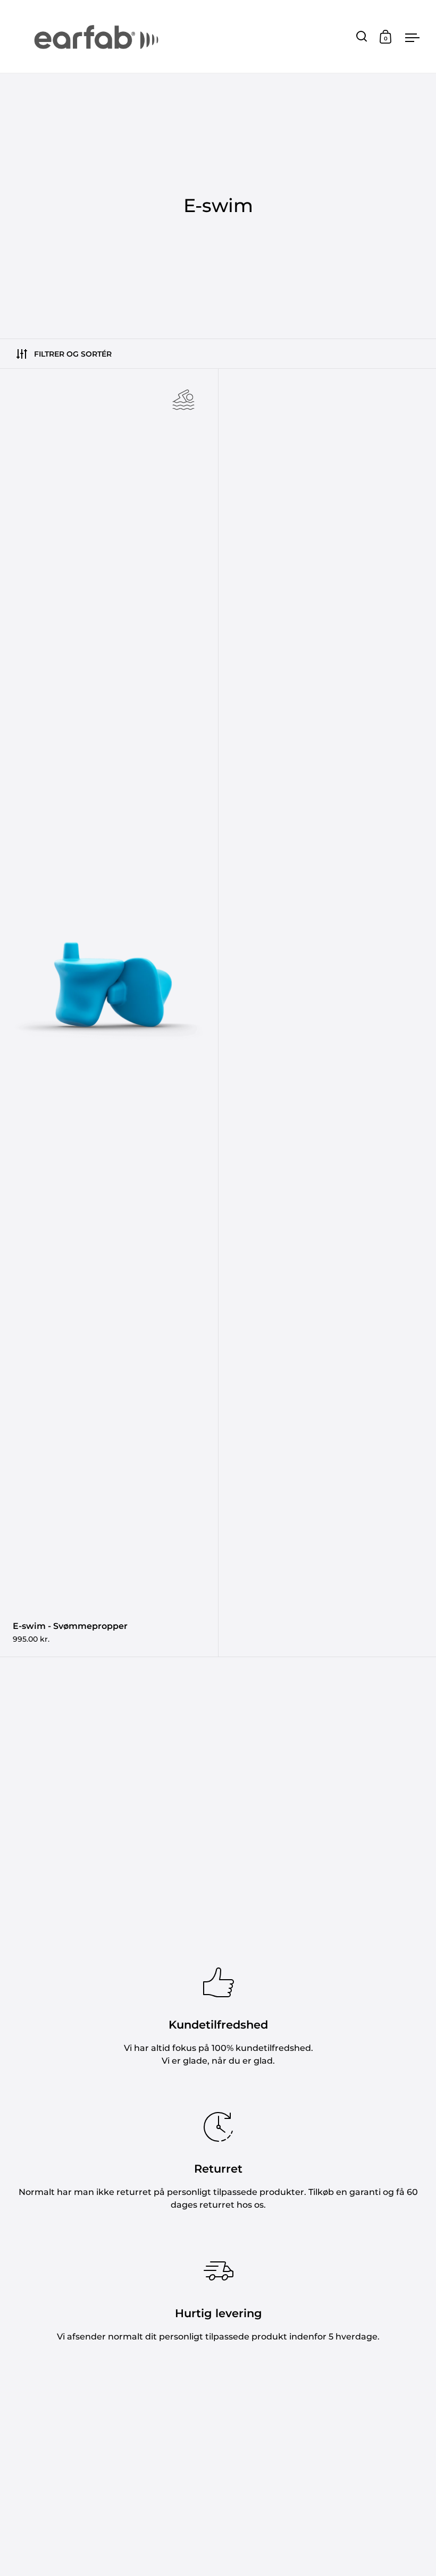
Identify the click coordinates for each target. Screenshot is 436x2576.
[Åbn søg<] (362, 36)
